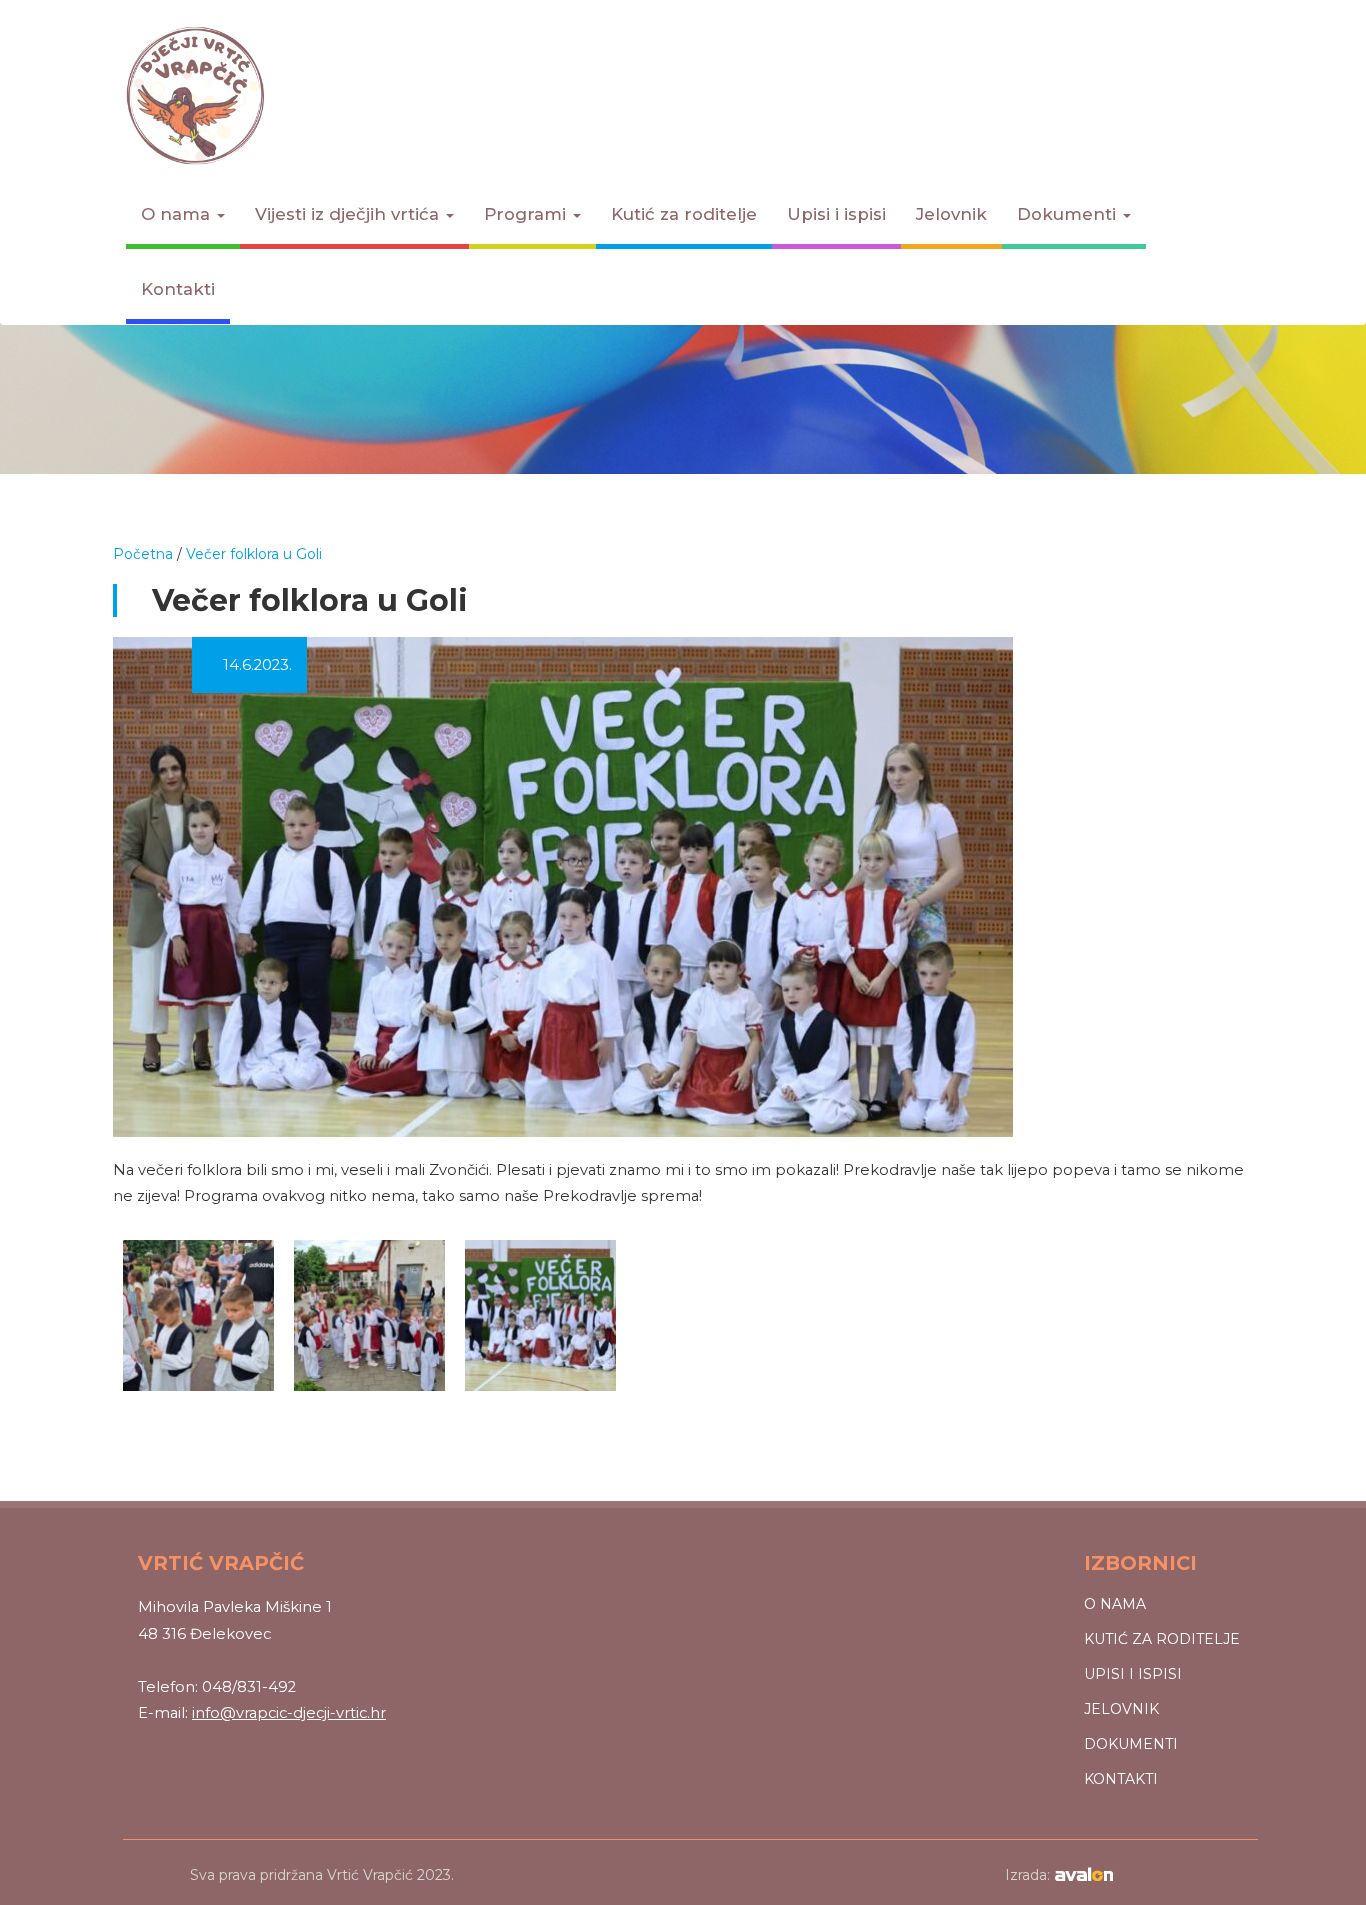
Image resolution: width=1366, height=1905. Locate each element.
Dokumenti (1069, 214)
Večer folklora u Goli (254, 554)
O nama (178, 214)
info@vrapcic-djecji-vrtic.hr (289, 1713)
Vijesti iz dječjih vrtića (349, 214)
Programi (527, 214)
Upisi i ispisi (836, 214)
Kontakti (178, 289)
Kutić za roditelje (684, 214)
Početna (143, 554)
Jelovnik (951, 214)
